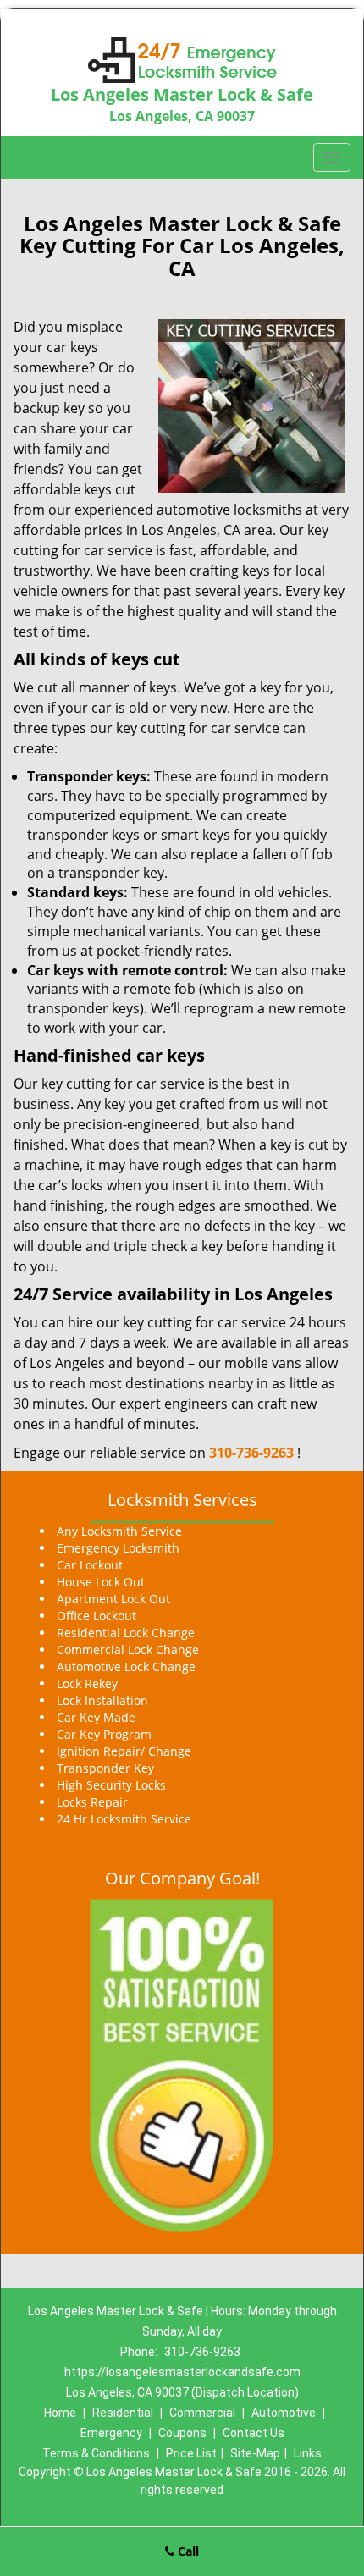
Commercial (202, 2413)
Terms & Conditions (96, 2453)
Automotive (284, 2413)
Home (60, 2413)
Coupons (182, 2433)
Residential (123, 2413)
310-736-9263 (251, 1453)
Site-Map (255, 2453)
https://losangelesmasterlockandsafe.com (182, 2372)
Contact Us (254, 2433)
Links (308, 2453)
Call (187, 2551)
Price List (191, 2453)
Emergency (111, 2433)
